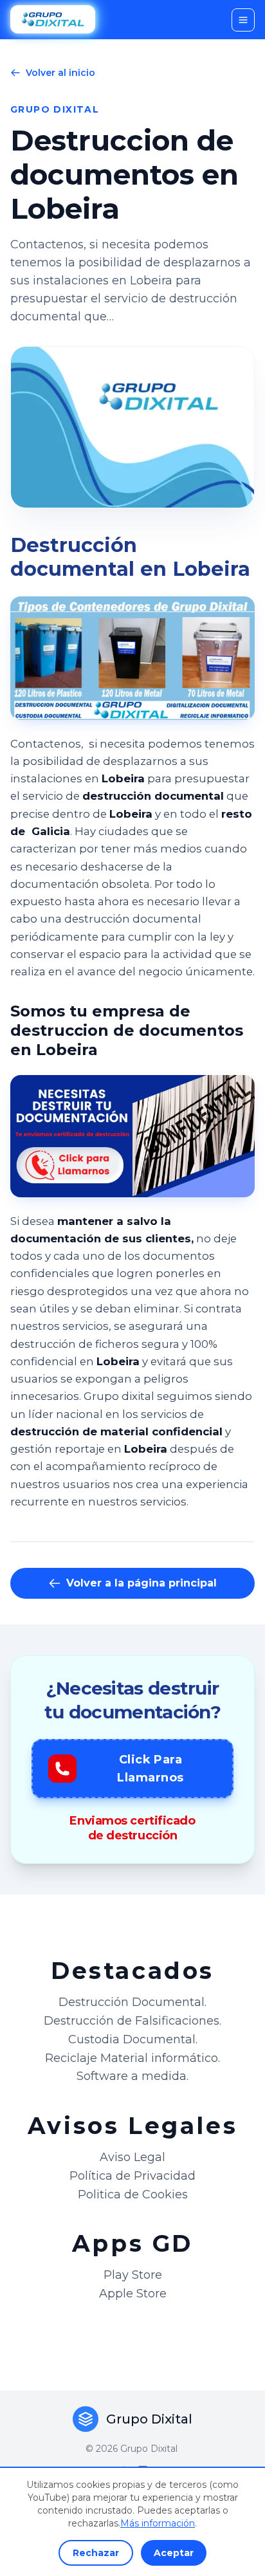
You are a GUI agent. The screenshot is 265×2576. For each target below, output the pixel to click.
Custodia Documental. (133, 2039)
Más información (158, 2523)
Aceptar (174, 2553)
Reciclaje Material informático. (132, 2058)
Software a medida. (132, 2076)
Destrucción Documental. (132, 2002)
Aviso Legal (132, 2157)
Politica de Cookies (133, 2194)
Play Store (133, 2275)
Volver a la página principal (142, 1583)
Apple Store (133, 2294)
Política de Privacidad (132, 2176)
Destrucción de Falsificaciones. (132, 2021)
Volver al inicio (60, 73)
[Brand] (53, 20)
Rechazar (96, 2553)
